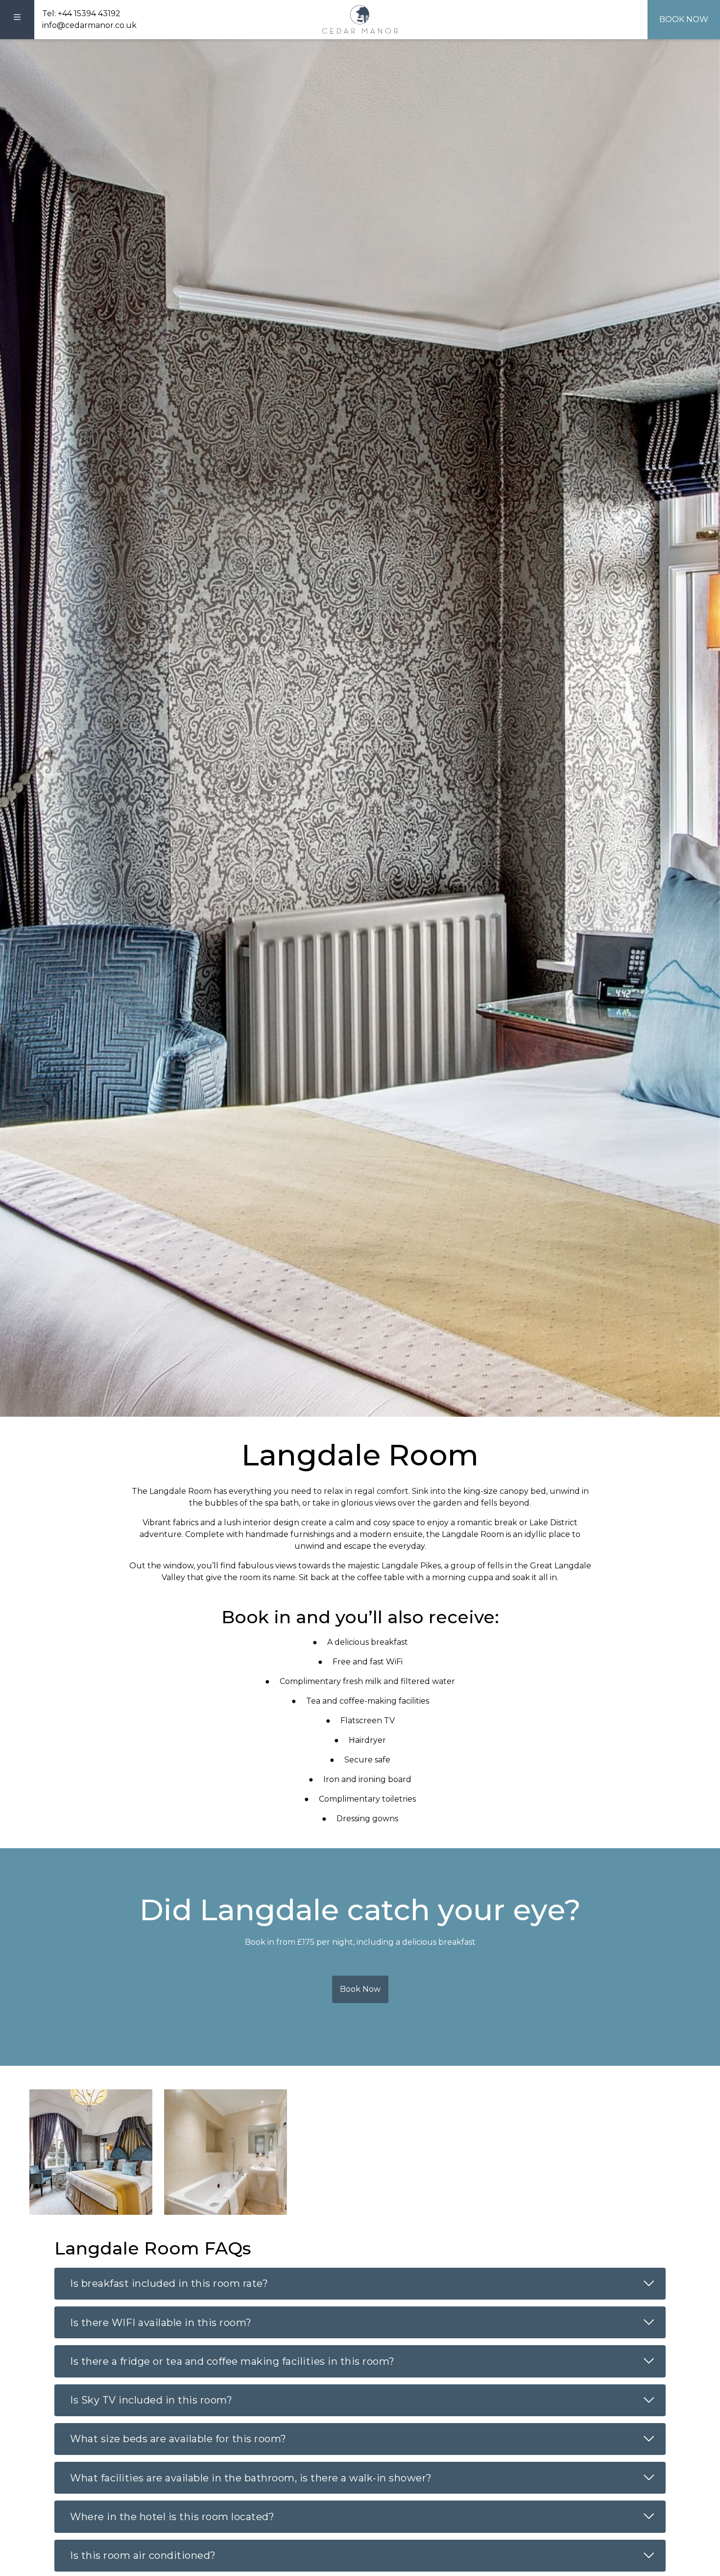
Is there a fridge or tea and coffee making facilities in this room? (368, 2360)
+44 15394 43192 (89, 13)
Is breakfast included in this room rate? (368, 2283)
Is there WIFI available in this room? (368, 2322)
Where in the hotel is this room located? (368, 2516)
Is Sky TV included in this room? (368, 2400)
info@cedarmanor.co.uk (89, 25)
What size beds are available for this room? (368, 2438)
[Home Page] (360, 20)
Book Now (684, 19)
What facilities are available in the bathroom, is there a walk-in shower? (368, 2477)
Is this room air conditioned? (368, 2555)
